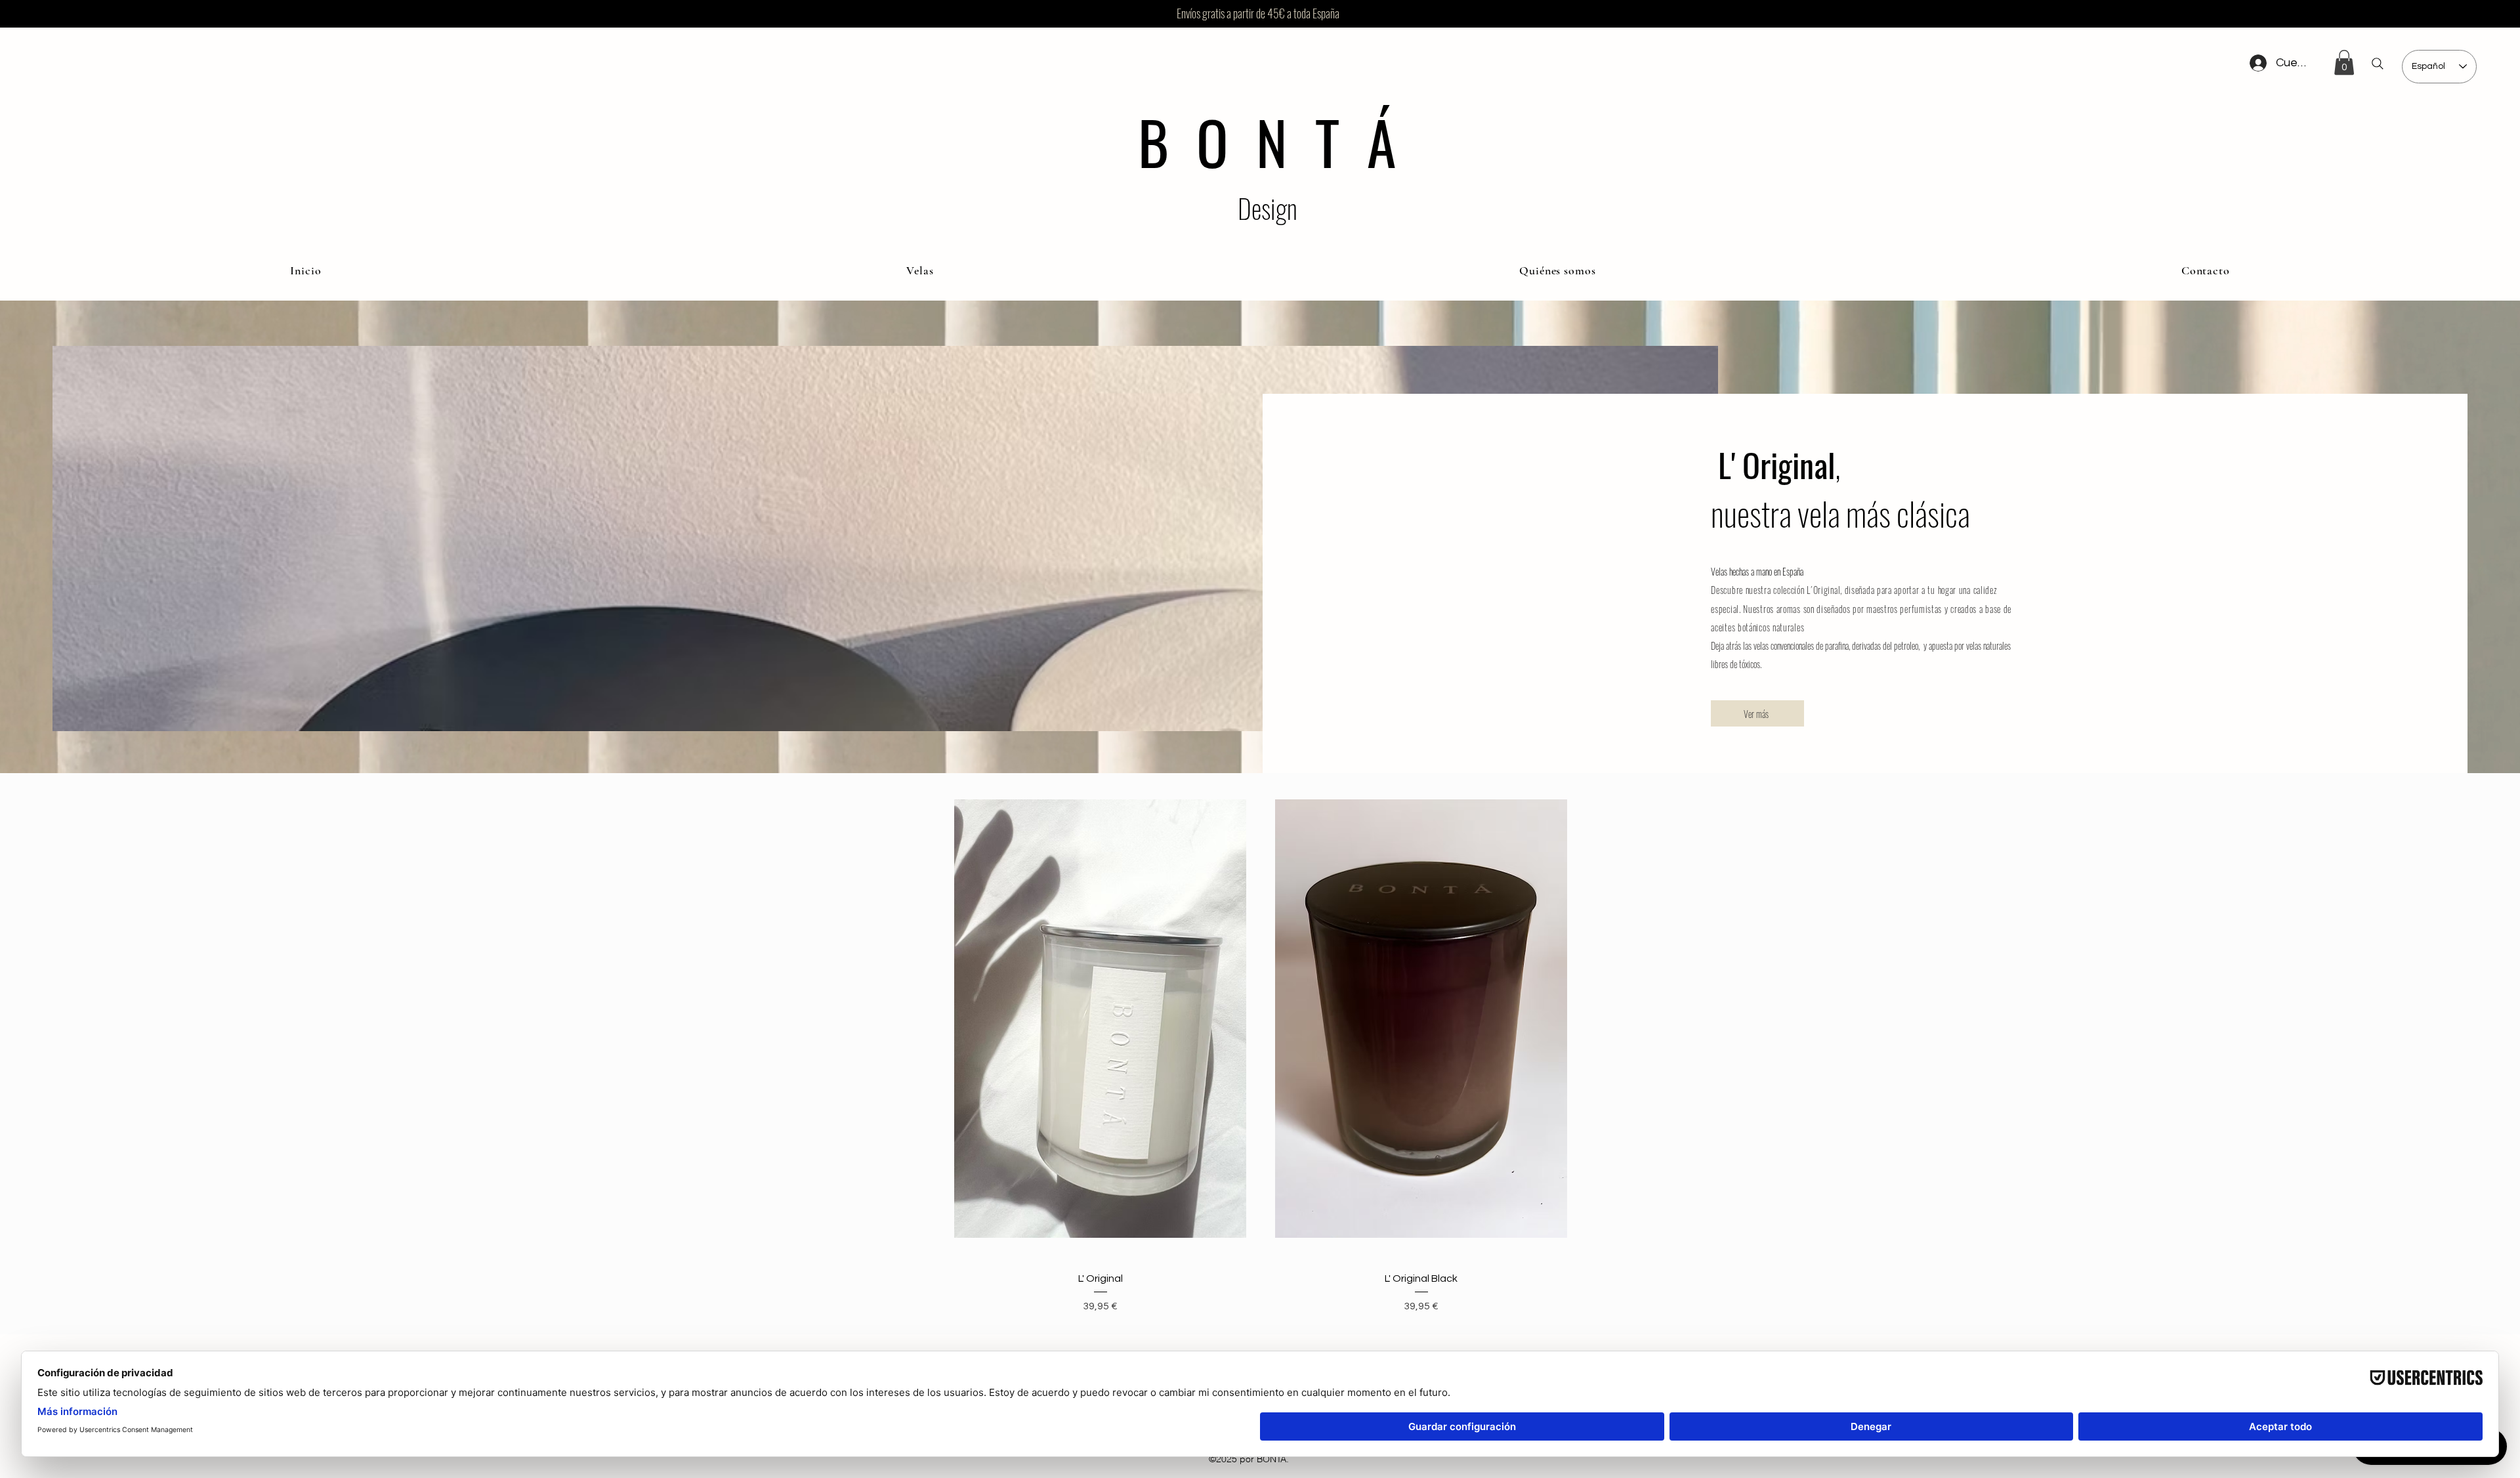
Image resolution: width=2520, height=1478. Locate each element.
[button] (2344, 62)
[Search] (2378, 64)
